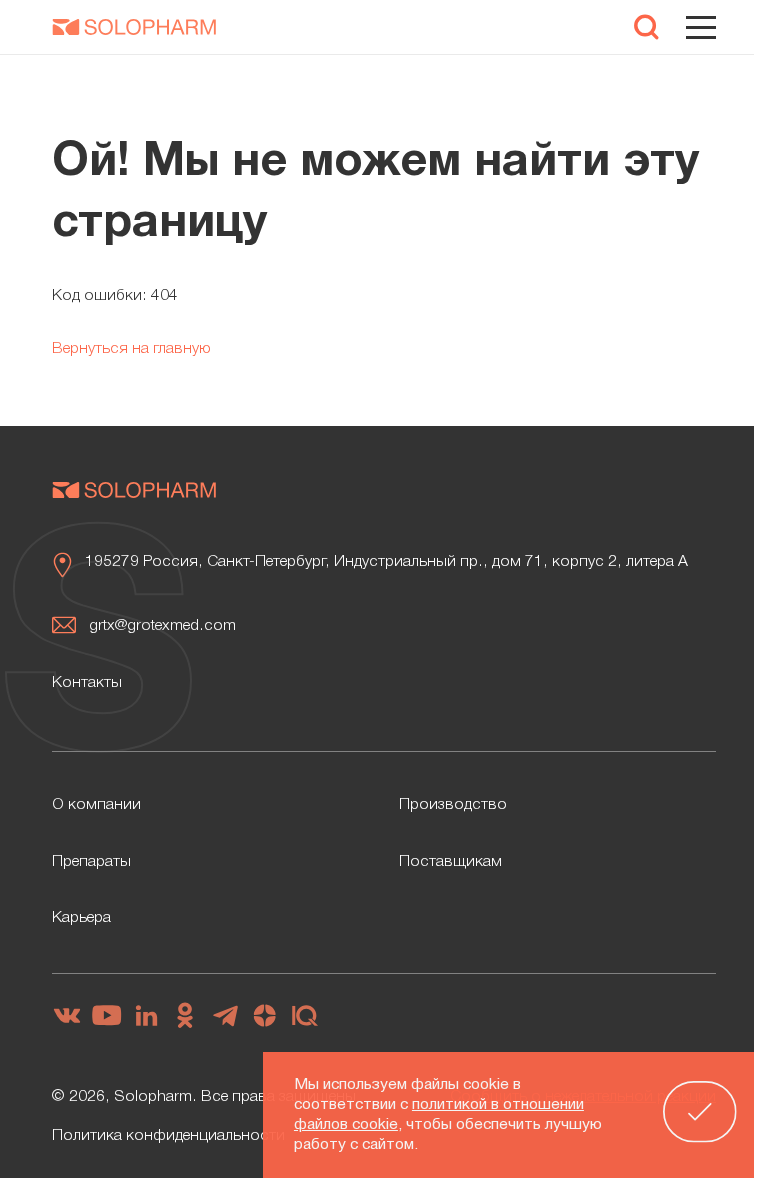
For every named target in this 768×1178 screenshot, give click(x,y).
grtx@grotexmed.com (162, 626)
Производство (453, 805)
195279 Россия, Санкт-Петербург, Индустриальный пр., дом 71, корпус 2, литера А (386, 562)
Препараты (91, 862)
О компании (96, 805)
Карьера (81, 918)
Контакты (87, 683)
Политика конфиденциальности (168, 1136)
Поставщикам (450, 862)
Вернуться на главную (131, 349)
